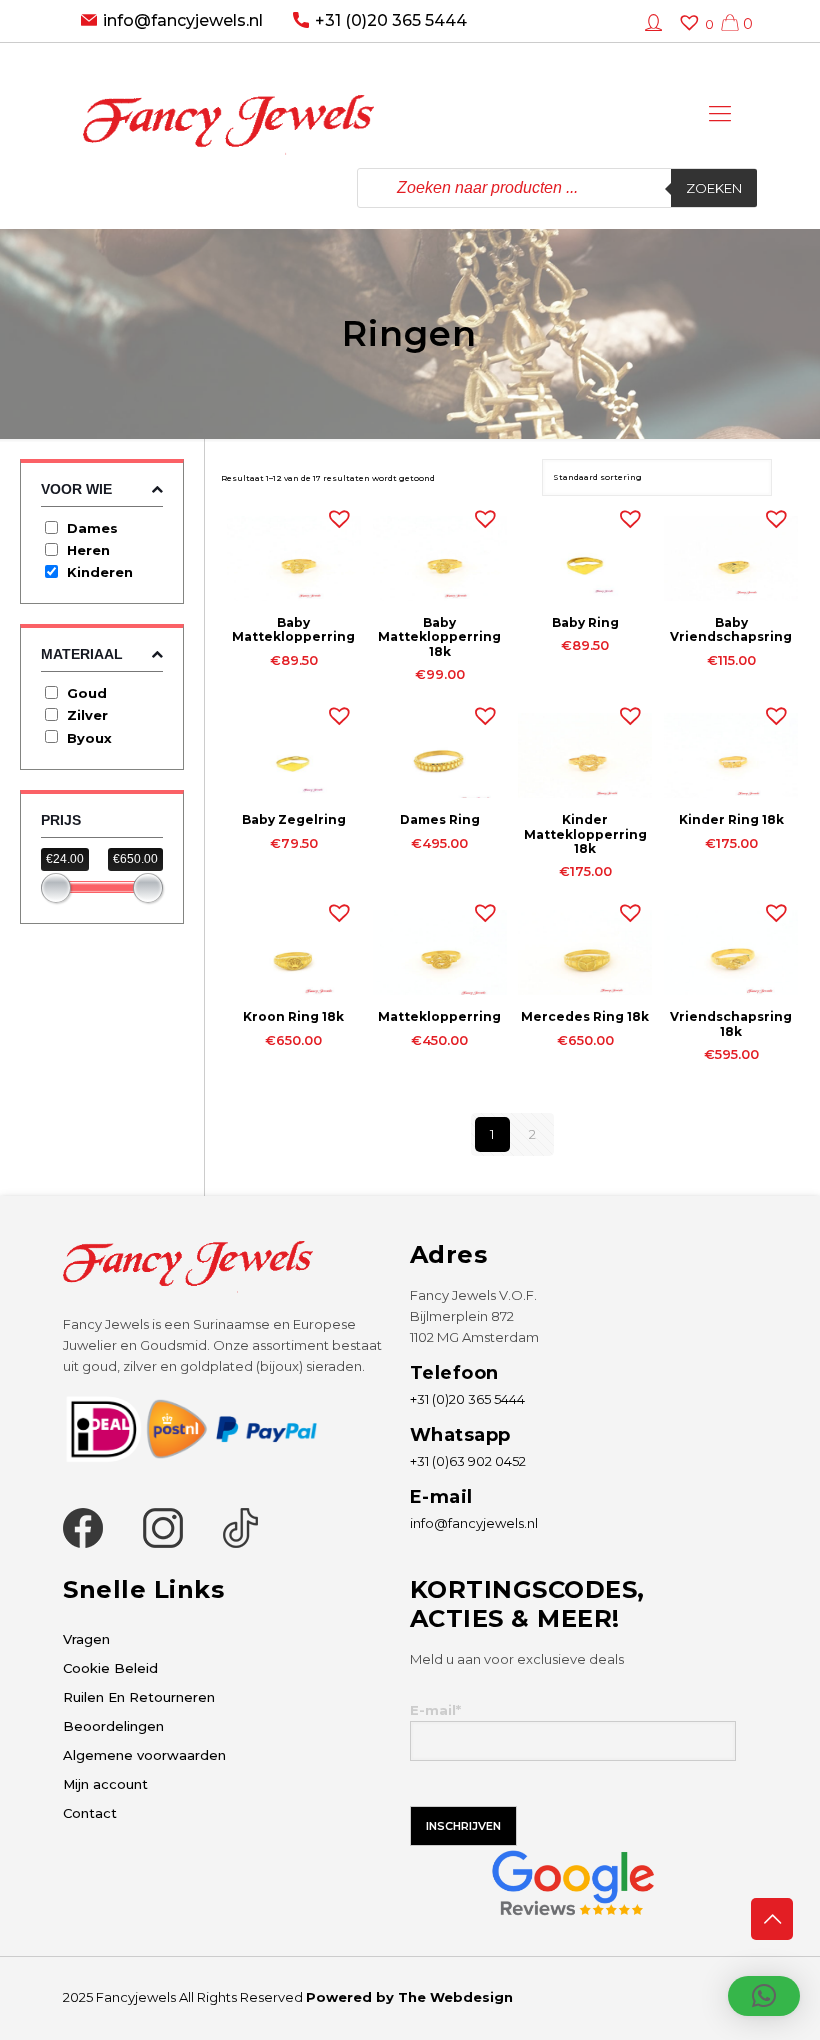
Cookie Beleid (110, 1668)
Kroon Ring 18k (293, 1016)
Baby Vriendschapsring (731, 629)
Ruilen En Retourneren (139, 1697)
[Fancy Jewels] (228, 105)
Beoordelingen (113, 1726)
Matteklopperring (439, 1016)
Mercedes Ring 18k (585, 1016)
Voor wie (76, 489)
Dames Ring (440, 819)
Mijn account (105, 1784)
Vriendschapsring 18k (731, 1023)
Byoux (89, 738)
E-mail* (435, 1710)
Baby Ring (585, 622)
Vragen (86, 1639)
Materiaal (82, 654)
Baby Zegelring (294, 819)
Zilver (87, 715)
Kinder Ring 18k (731, 819)
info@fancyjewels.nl (183, 20)
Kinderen (100, 572)
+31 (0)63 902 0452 (468, 1461)
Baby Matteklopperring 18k (439, 637)
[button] (335, 514)
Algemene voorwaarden (144, 1755)
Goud (87, 693)
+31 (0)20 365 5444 (391, 20)
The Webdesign (455, 1997)
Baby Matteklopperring (293, 629)
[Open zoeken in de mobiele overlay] (557, 188)
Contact (90, 1813)
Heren (88, 550)
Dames (92, 528)
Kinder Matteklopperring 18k (585, 834)
